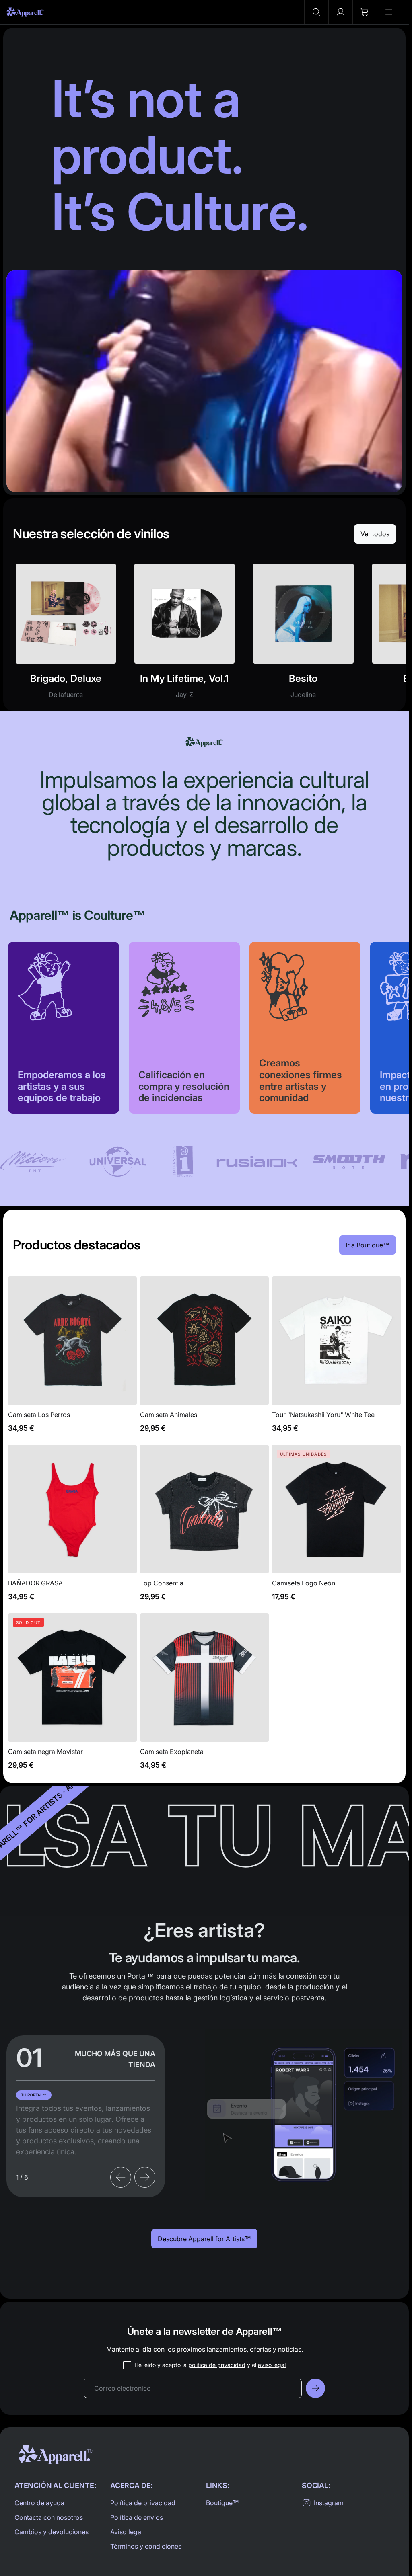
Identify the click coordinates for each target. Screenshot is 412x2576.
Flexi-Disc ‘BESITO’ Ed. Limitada (303, 636)
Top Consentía (204, 1527)
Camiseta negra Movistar (72, 1696)
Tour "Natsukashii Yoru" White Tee (336, 1359)
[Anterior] (121, 2177)
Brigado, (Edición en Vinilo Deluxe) (66, 636)
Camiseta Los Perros (72, 1359)
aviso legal (272, 2365)
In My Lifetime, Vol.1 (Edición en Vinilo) (184, 636)
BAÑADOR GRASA (72, 1527)
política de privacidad (217, 2365)
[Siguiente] (145, 2177)
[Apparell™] (25, 12)
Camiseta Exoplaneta (204, 1696)
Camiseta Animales (204, 1359)
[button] (316, 12)
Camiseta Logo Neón (336, 1527)
